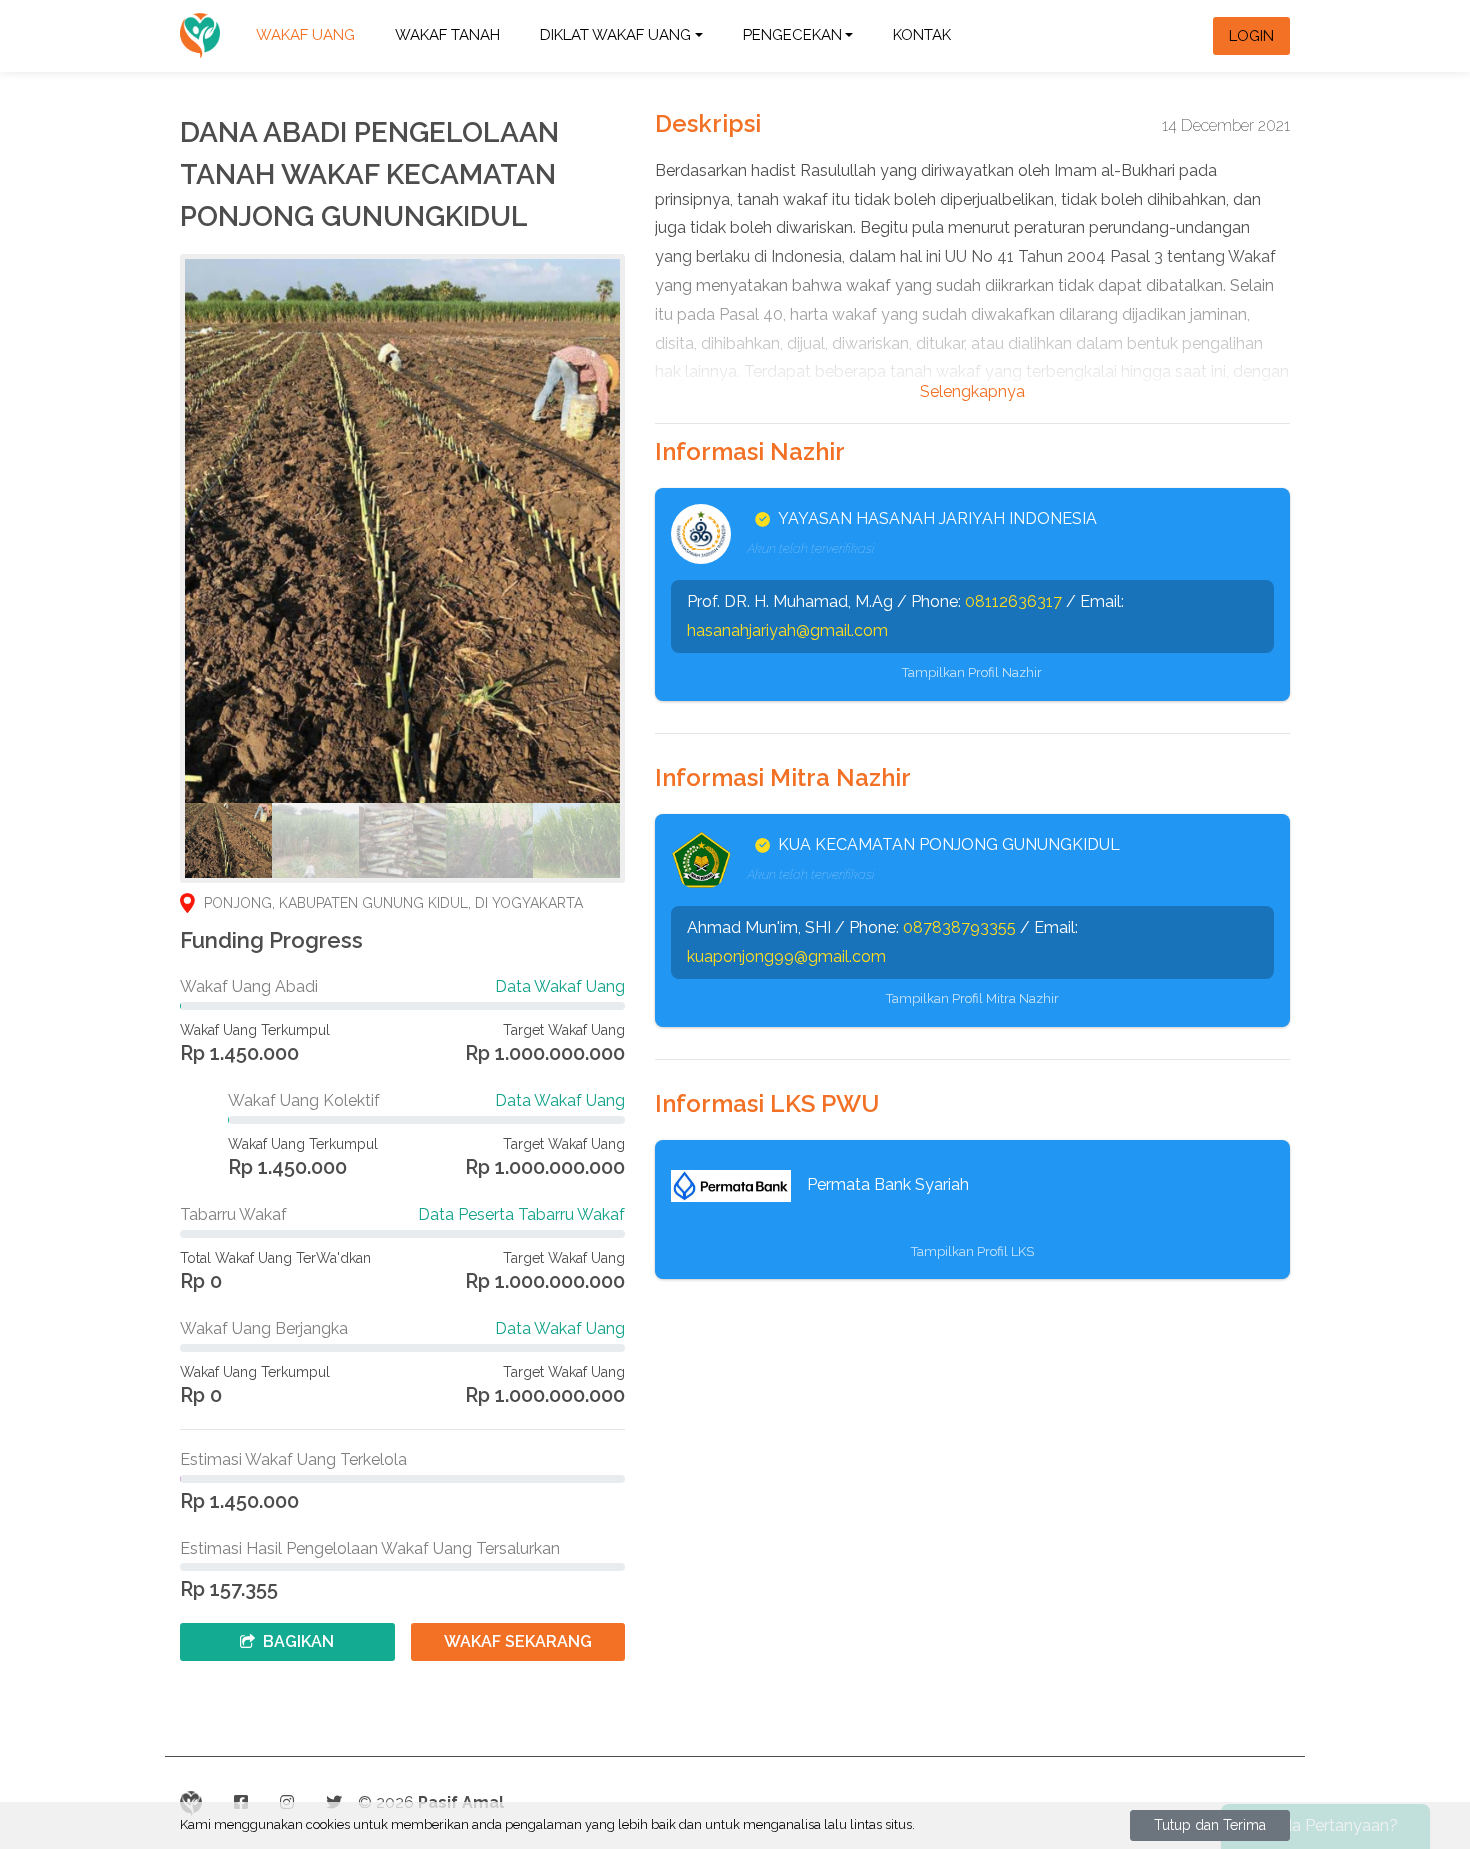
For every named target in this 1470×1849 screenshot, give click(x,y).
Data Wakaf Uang (560, 986)
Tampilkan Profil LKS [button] (972, 1251)
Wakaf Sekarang (518, 1641)
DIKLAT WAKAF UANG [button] (615, 35)
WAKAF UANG (305, 35)
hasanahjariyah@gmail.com (787, 630)
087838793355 (959, 927)
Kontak (922, 35)
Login (1251, 36)
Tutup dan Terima (1210, 1825)
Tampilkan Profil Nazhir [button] (972, 672)
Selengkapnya (972, 391)
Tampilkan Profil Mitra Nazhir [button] (972, 998)
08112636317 (1013, 601)
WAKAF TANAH (447, 35)
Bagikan (298, 1641)
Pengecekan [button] (792, 35)
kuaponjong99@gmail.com (786, 956)
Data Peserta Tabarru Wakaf (521, 1214)
